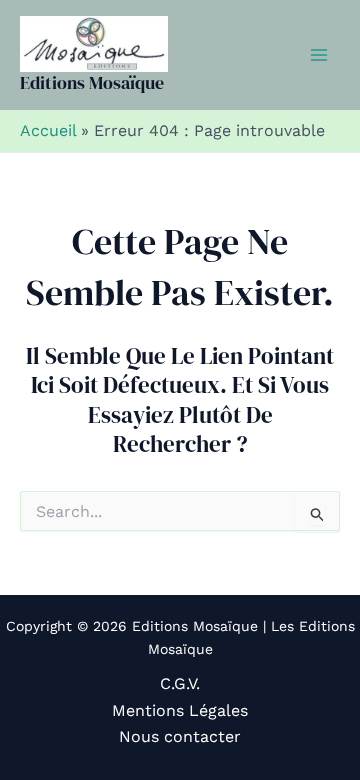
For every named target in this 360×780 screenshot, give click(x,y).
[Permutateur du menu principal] (319, 55)
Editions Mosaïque (92, 82)
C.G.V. (180, 683)
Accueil (48, 130)
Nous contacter (180, 736)
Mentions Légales (180, 710)
